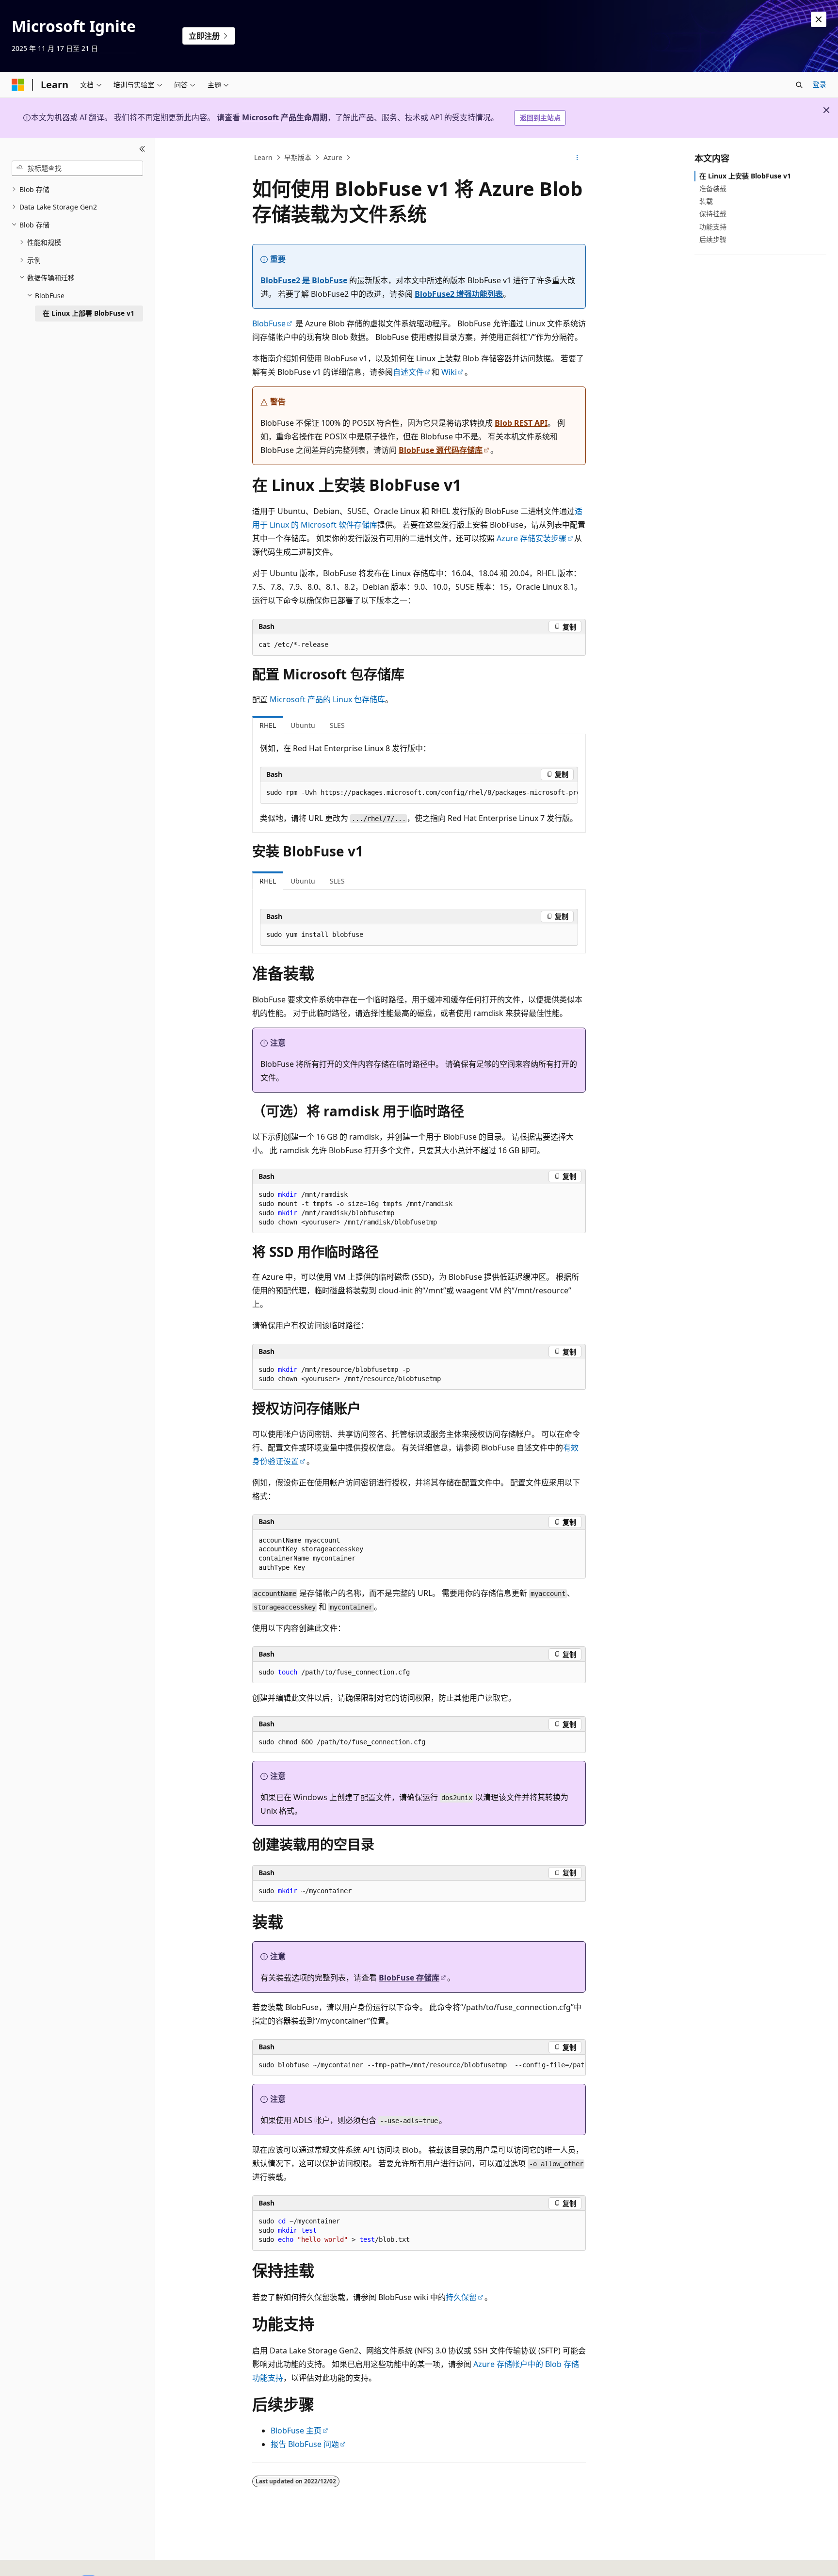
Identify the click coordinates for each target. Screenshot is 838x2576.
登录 (820, 84)
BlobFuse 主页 (296, 2431)
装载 (706, 201)
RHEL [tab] (268, 725)
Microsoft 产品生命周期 (285, 117)
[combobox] (77, 168)
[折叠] (142, 149)
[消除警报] (819, 19)
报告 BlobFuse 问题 (305, 2444)
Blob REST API (521, 423)
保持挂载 (713, 214)
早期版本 (298, 157)
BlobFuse (269, 323)
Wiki (449, 372)
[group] (419, 793)
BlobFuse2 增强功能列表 (459, 294)
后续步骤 (713, 239)
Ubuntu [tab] (303, 725)
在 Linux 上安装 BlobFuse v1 (745, 176)
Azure (333, 157)
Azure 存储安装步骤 (532, 538)
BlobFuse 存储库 (409, 1978)
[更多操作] (577, 158)
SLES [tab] (337, 725)
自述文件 (408, 372)
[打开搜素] (799, 85)
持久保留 (461, 2297)
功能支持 (713, 227)
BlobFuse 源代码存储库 (441, 450)
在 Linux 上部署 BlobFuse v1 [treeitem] (89, 313)
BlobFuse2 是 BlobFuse (304, 280)
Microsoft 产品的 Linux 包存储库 (327, 699)
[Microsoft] (18, 85)
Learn (263, 157)
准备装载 (713, 188)
